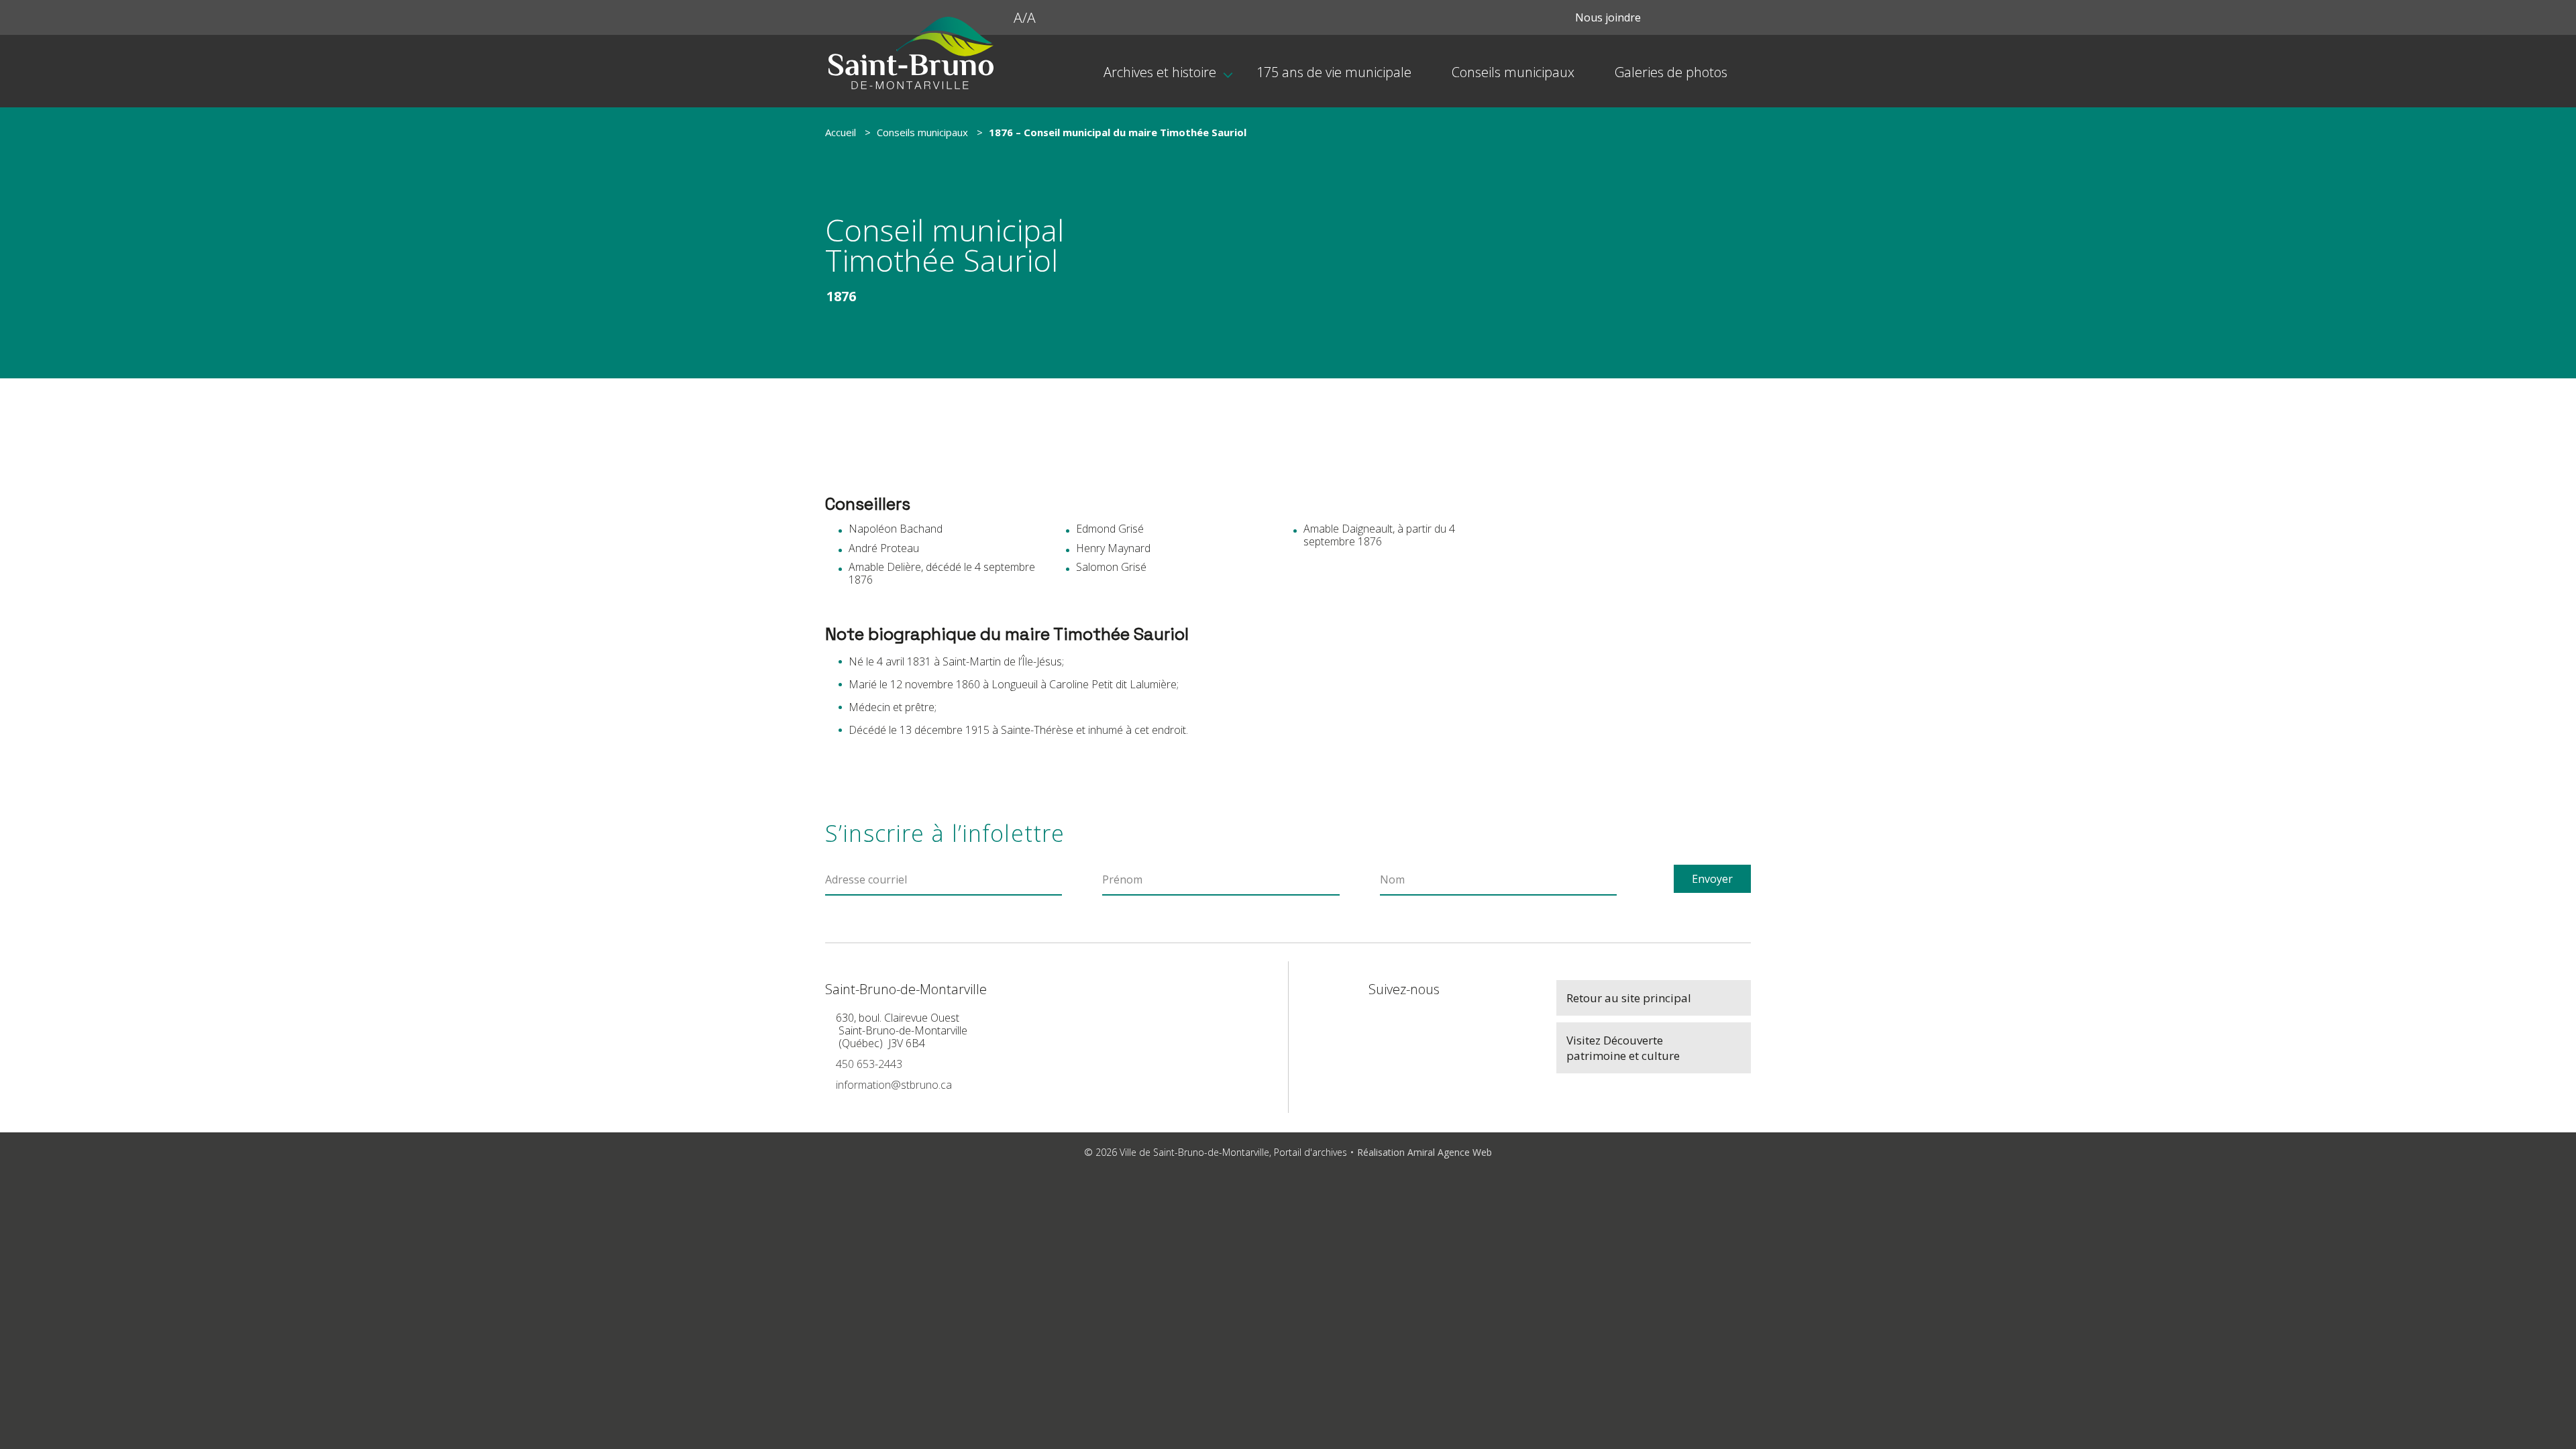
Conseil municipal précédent (1639, 577)
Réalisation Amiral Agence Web (1425, 1152)
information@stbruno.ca (894, 1085)
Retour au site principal (1629, 998)
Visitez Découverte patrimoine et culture (1623, 1048)
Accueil (841, 132)
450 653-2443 (869, 1064)
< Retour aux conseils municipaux (1608, 655)
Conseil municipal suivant (1639, 615)
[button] (1002, 17)
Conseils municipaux (922, 132)
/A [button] (1025, 17)
